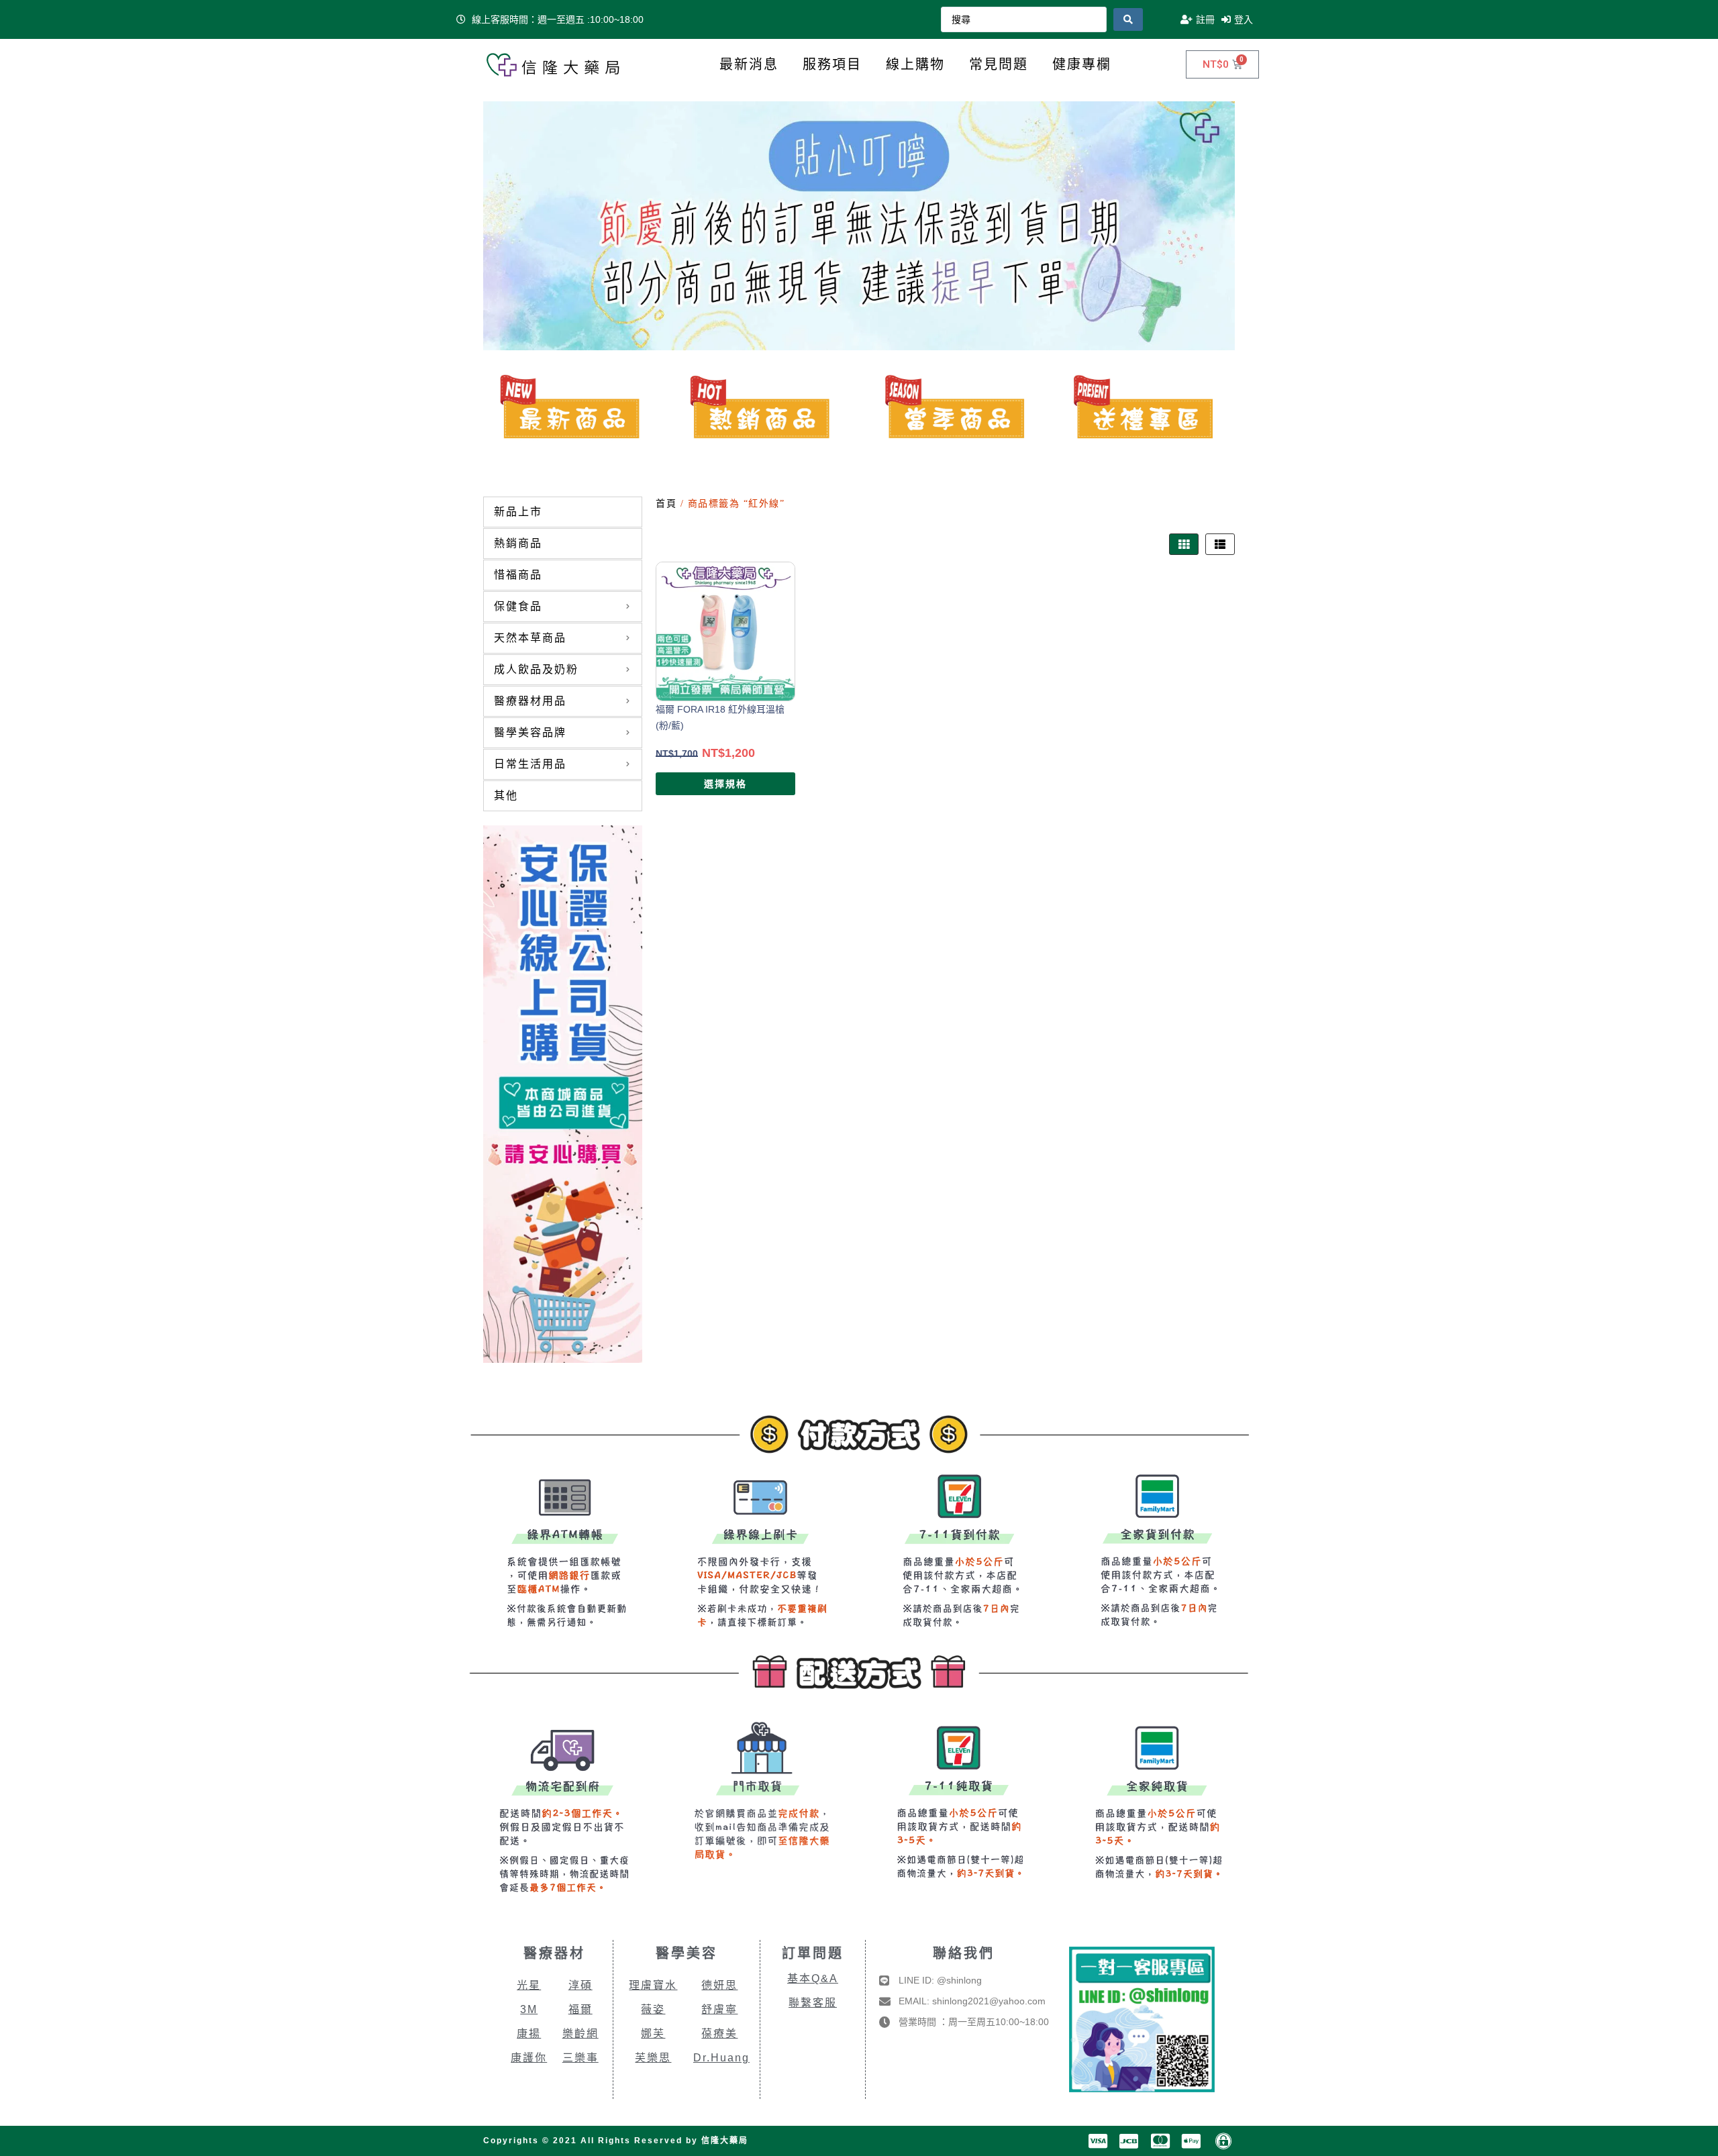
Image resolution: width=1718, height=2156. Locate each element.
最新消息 (749, 64)
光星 (529, 1985)
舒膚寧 (719, 2009)
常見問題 (999, 64)
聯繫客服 (813, 2003)
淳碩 (580, 1985)
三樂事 (580, 2058)
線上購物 (915, 64)
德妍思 (719, 1985)
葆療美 (719, 2034)
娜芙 (653, 2034)
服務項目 (832, 64)
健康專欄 (1082, 64)
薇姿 (653, 2009)
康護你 (529, 2058)
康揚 (529, 2034)
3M (529, 2009)
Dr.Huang (721, 2058)
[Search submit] (1128, 19)
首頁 (666, 504)
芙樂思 (653, 2058)
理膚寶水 (653, 1985)
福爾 (580, 2009)
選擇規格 (725, 784)
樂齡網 (580, 2034)
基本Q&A (813, 1979)
